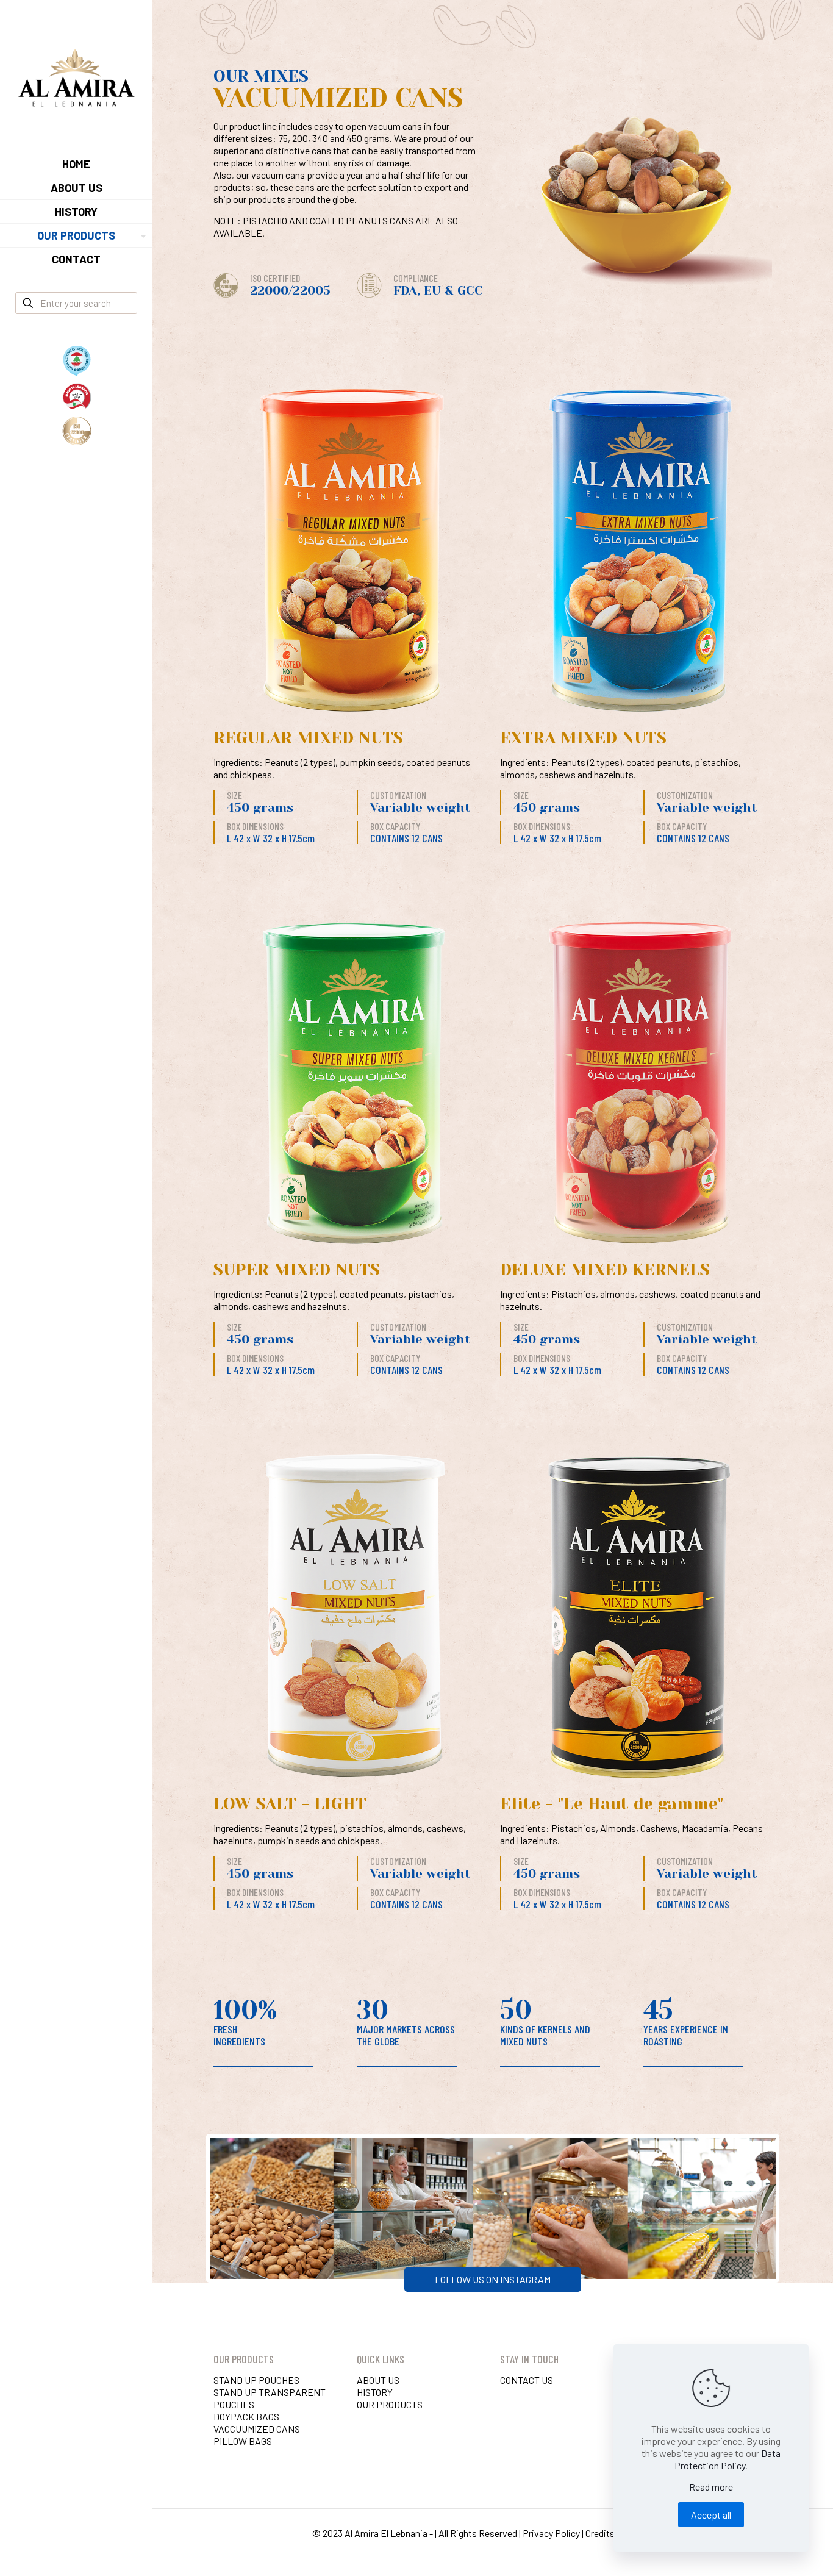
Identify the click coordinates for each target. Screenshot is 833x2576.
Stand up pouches (256, 2380)
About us (378, 2380)
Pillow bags (243, 2441)
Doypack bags (246, 2417)
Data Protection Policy (728, 2459)
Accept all (711, 2515)
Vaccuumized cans (257, 2429)
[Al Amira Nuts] (76, 76)
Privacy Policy (551, 2533)
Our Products (390, 2404)
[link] (141, 235)
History (375, 2392)
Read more (711, 2487)
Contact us (527, 2380)
